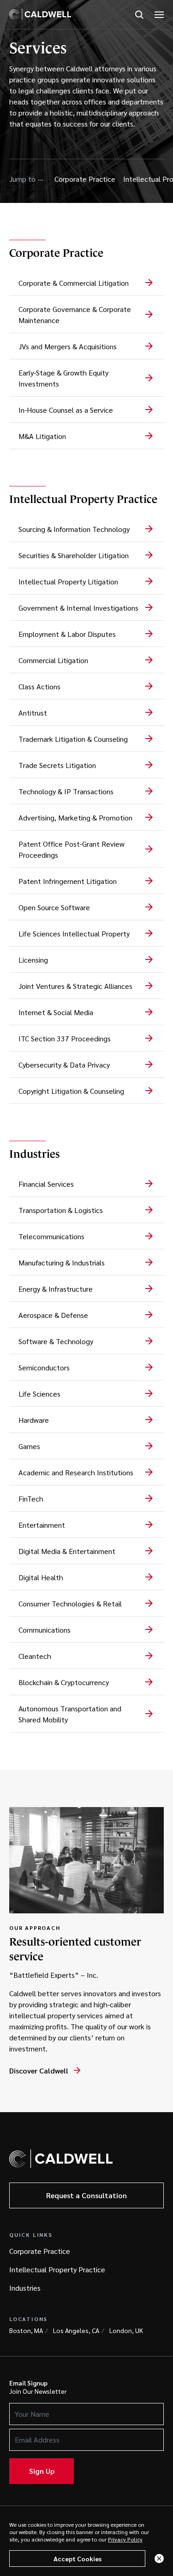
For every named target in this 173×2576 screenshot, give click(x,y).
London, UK (126, 2330)
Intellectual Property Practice (57, 2269)
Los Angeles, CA (76, 2330)
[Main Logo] (40, 14)
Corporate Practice (85, 179)
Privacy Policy (125, 2539)
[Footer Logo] (61, 2159)
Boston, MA (26, 2330)
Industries (25, 2288)
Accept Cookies (78, 2559)
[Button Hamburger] (159, 15)
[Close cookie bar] (159, 2559)
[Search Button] (139, 15)
